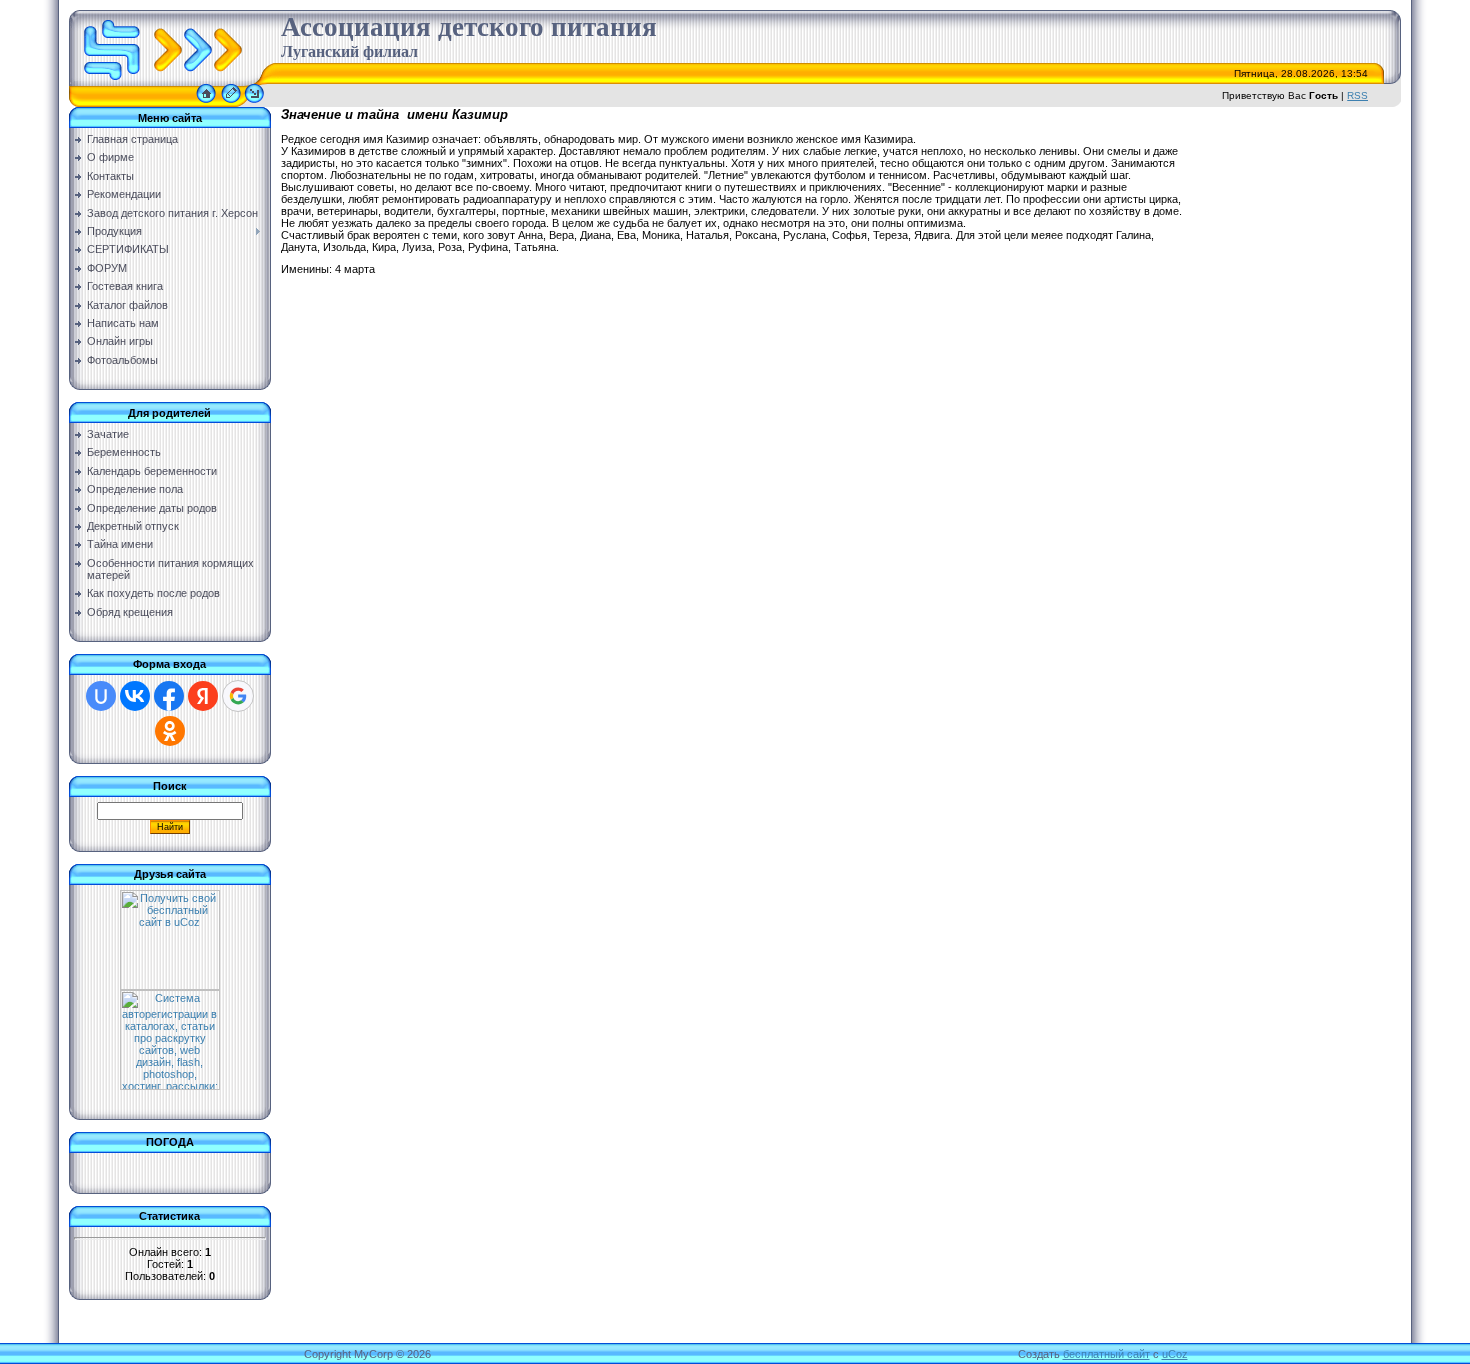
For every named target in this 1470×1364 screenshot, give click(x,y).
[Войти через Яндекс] (203, 696)
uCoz (1175, 1354)
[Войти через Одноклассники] (170, 731)
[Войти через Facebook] (169, 696)
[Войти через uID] (101, 696)
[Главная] (206, 103)
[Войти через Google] (238, 696)
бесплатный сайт (1106, 1354)
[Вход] (254, 103)
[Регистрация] (231, 103)
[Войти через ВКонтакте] (135, 696)
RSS (1357, 95)
